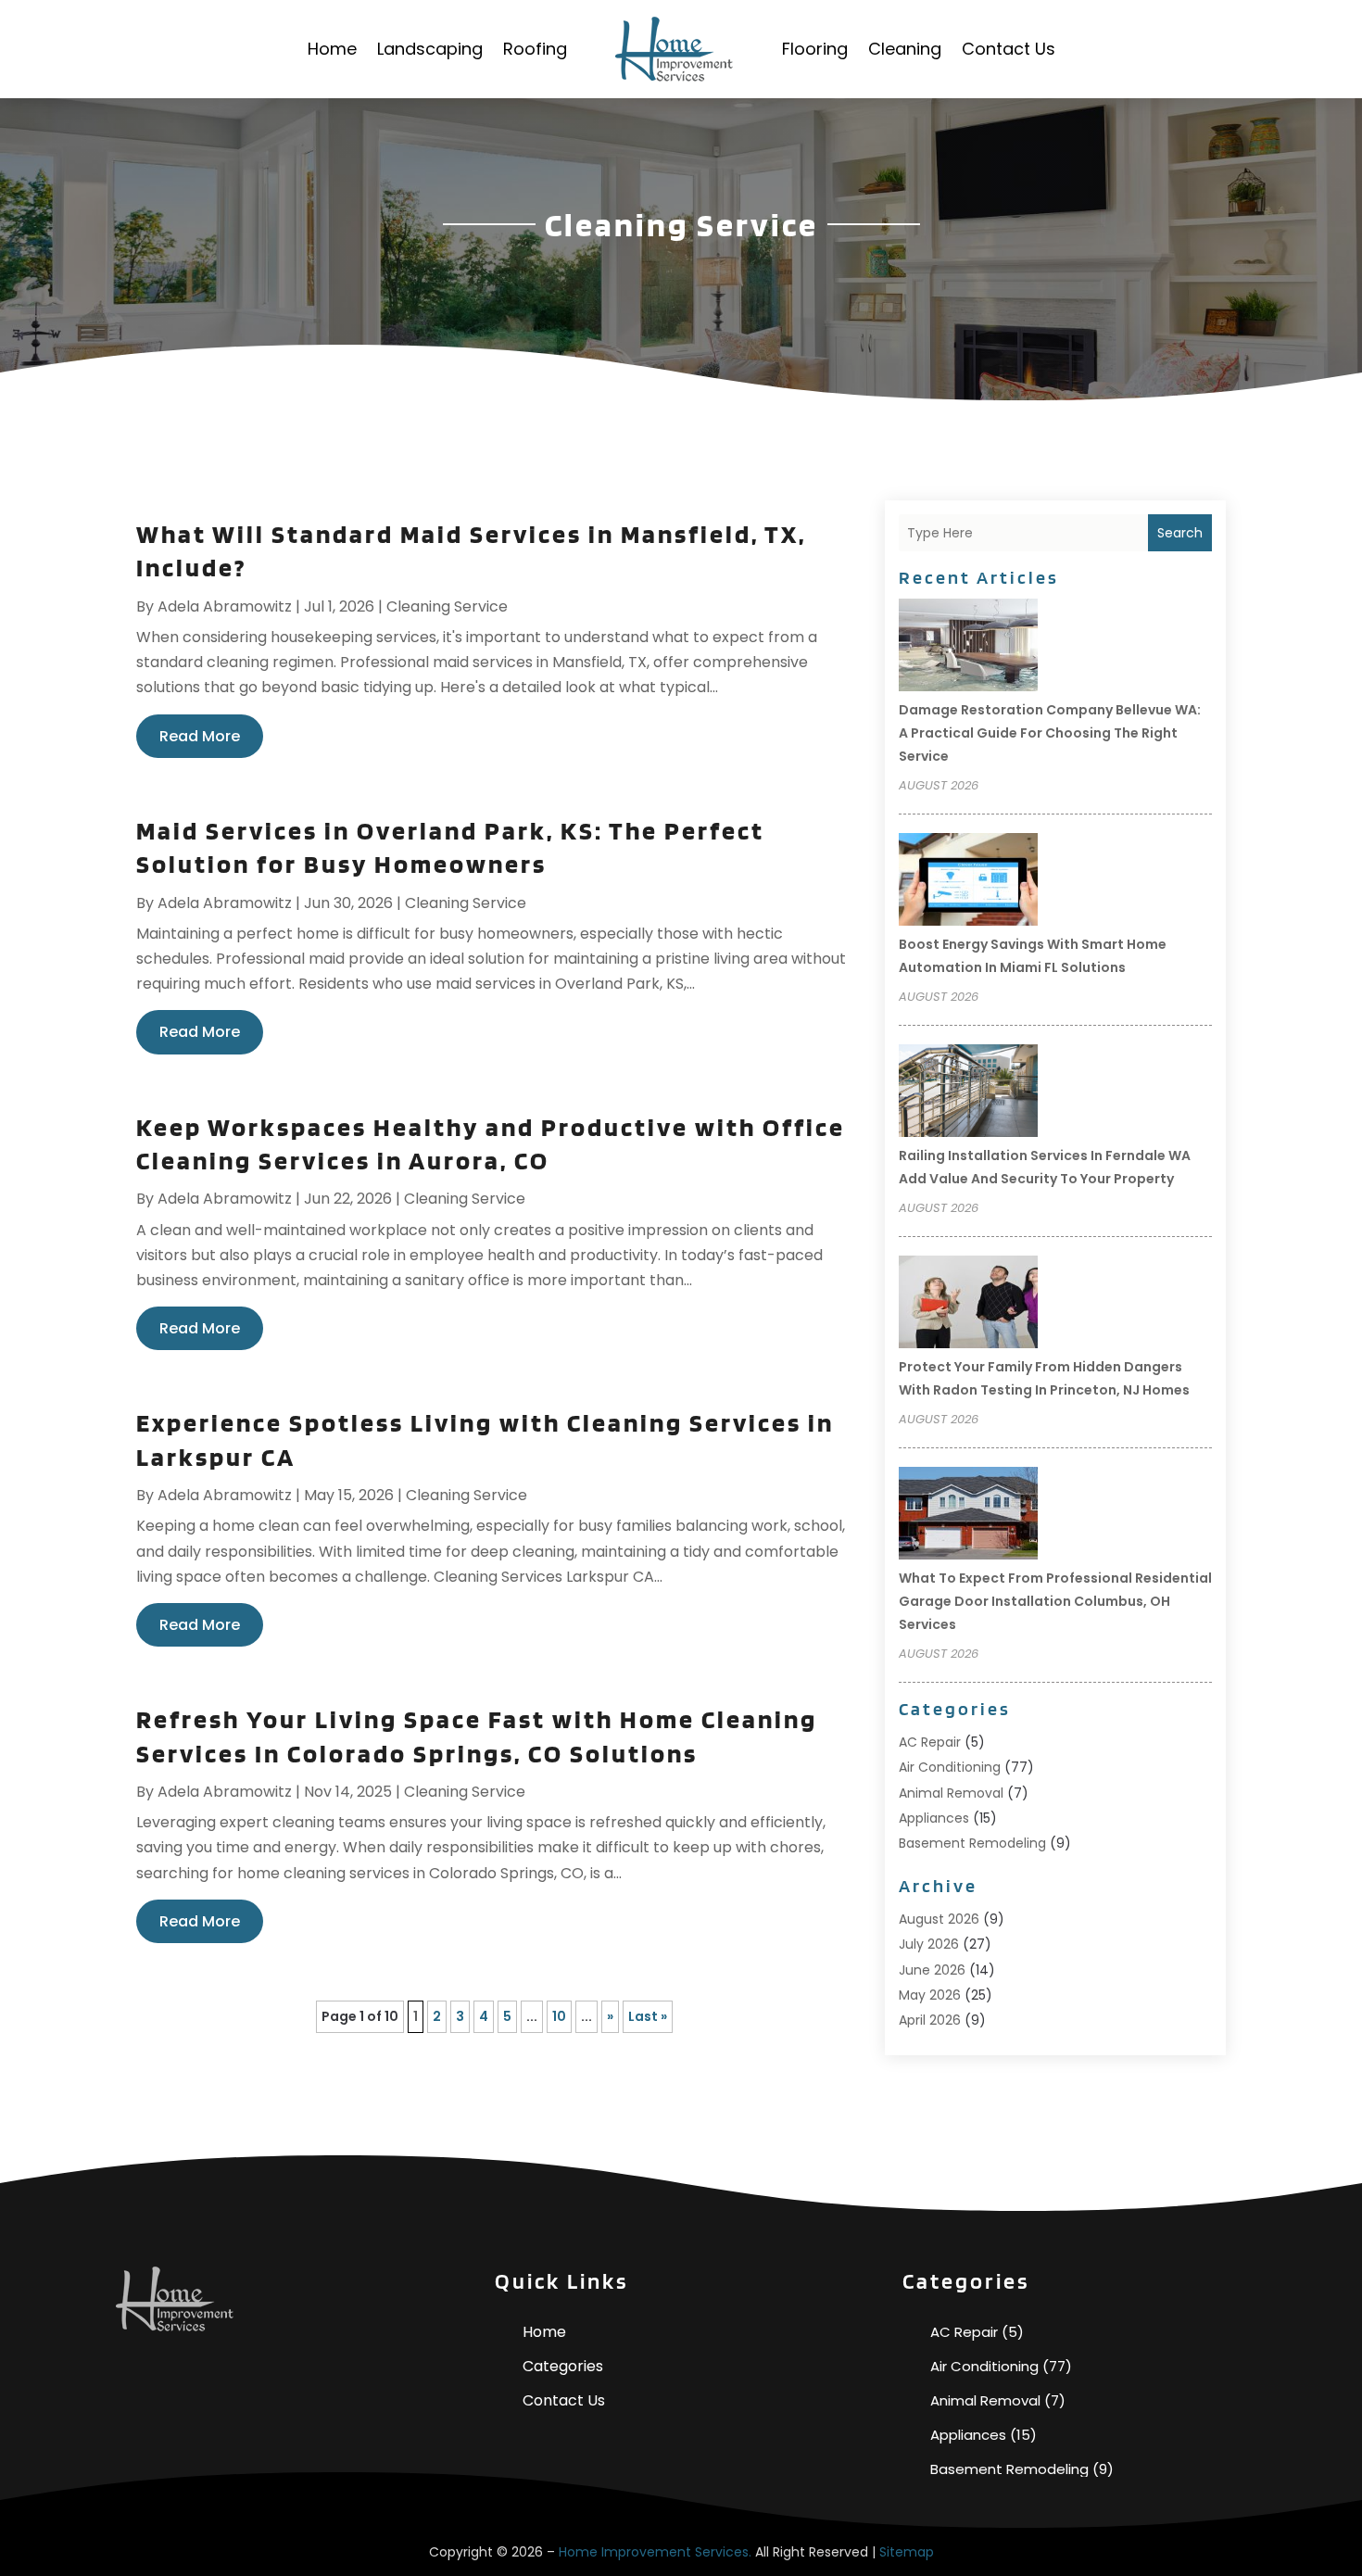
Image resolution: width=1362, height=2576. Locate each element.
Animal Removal (951, 1793)
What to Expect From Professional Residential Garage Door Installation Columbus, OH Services (1055, 1601)
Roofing (535, 49)
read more (200, 736)
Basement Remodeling (972, 1843)
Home (332, 49)
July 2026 (929, 1944)
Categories (563, 2366)
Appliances (934, 1818)
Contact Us (1009, 49)
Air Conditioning (950, 1767)
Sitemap (907, 2552)
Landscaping (430, 49)
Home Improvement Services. (655, 2552)
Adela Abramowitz (225, 606)
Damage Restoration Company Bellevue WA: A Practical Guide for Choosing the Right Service (1050, 733)
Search (1180, 533)
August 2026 (939, 1919)
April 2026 (930, 2020)
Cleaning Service (447, 606)
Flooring (815, 49)
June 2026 (932, 1970)
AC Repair (930, 1742)
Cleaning (905, 49)
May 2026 (930, 1995)
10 (559, 2016)
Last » (648, 2016)
